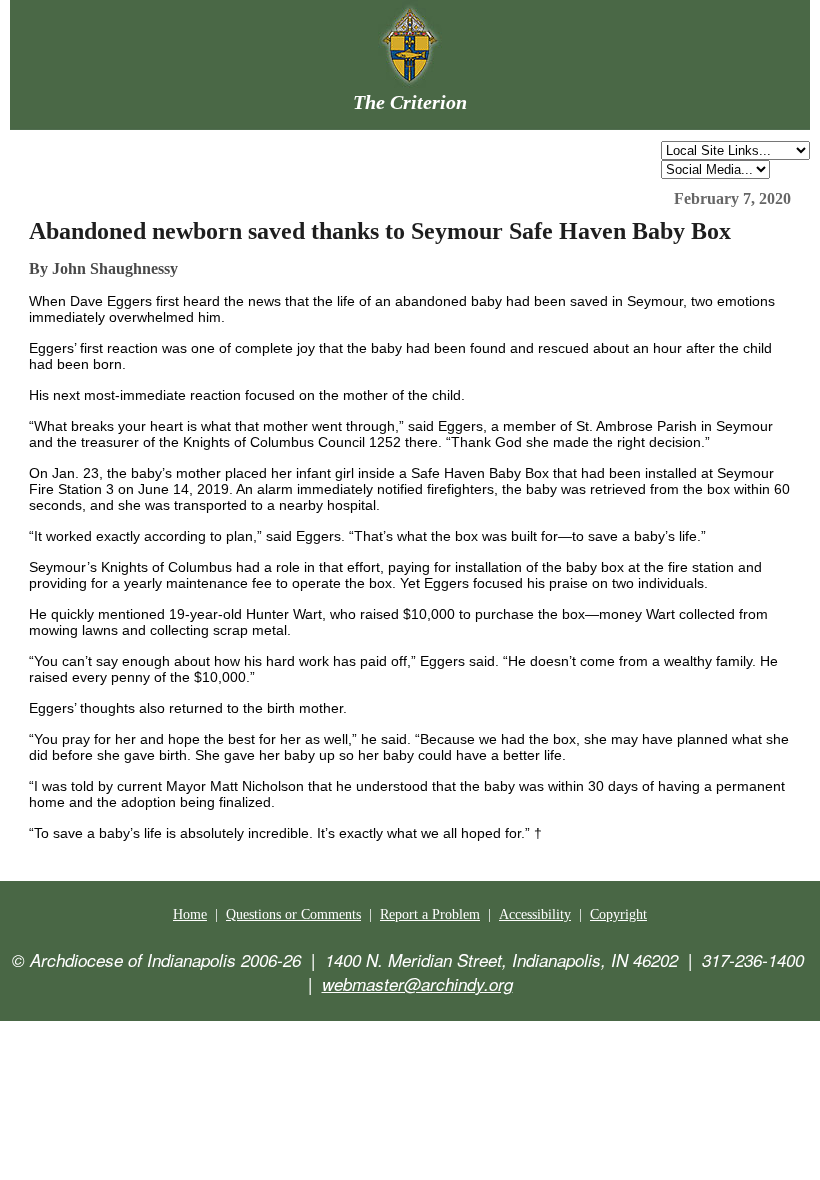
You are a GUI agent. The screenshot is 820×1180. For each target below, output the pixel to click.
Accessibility (535, 914)
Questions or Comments (293, 914)
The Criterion (410, 102)
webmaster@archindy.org (417, 984)
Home (190, 914)
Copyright (618, 914)
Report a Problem (430, 914)
